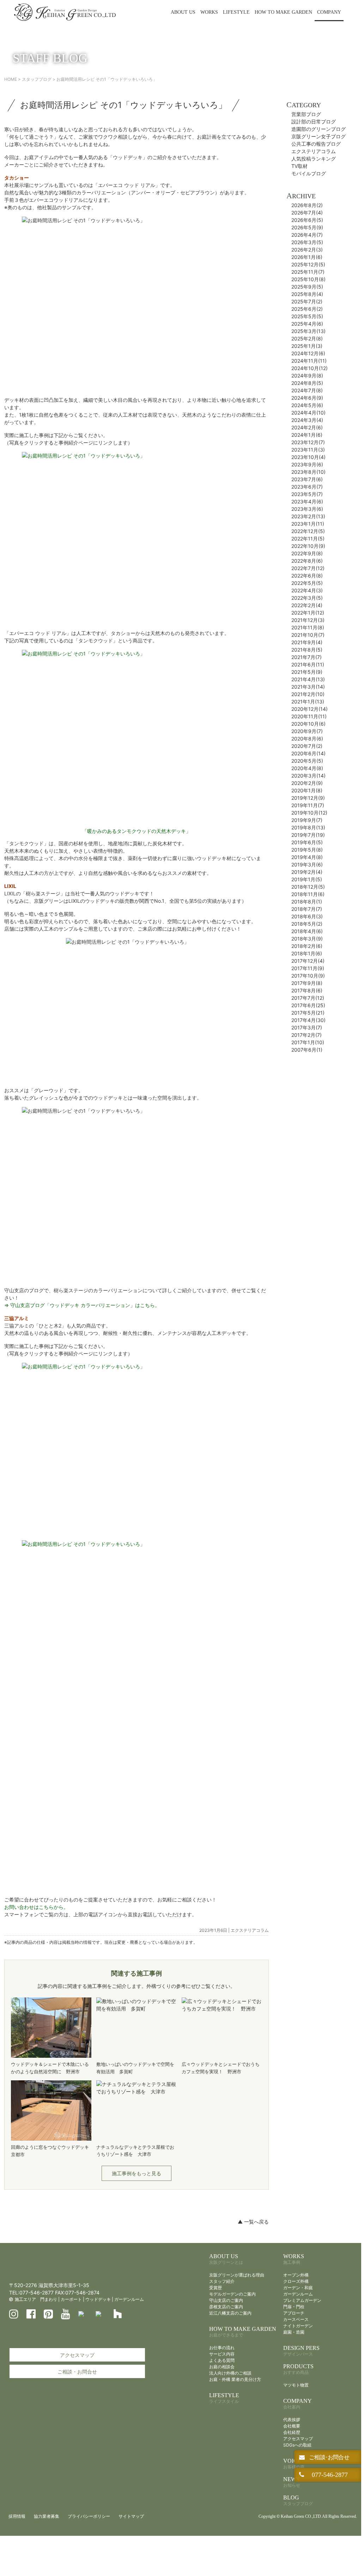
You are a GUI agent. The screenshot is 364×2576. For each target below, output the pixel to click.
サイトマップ (131, 2516)
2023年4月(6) (307, 501)
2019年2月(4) (307, 872)
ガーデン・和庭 (298, 2288)
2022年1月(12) (308, 613)
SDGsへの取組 (297, 2445)
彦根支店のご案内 (226, 2307)
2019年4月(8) (307, 857)
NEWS (292, 2482)
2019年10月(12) (309, 813)
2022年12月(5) (308, 531)
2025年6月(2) (307, 309)
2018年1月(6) (307, 953)
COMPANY (329, 12)
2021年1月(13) (308, 702)
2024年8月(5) (307, 383)
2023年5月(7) (307, 494)
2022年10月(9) (308, 546)
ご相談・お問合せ (77, 2372)
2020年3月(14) (308, 776)
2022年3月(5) (307, 598)
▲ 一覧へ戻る (253, 2222)
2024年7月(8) (307, 390)
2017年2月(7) (307, 1035)
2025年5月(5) (307, 316)
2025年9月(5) (307, 287)
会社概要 (292, 2426)
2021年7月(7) (307, 657)
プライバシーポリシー (89, 2516)
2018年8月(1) (307, 902)
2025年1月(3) (307, 346)
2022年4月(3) (307, 590)
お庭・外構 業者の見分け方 (235, 2379)
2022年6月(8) (307, 576)
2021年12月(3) (308, 620)
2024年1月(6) (307, 435)
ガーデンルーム (129, 2299)
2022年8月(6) (307, 561)
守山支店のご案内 (226, 2300)
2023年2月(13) (308, 516)
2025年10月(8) (308, 279)
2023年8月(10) (308, 472)
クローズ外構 (296, 2281)
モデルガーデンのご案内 (232, 2294)
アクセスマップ (77, 2355)
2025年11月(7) (308, 272)
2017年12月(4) (308, 961)
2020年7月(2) (307, 746)
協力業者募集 (47, 2516)
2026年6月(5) (307, 220)
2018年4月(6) (307, 931)
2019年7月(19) (308, 835)
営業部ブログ (306, 114)
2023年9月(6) (307, 464)
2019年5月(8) (307, 850)
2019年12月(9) (308, 798)
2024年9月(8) (307, 376)
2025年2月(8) (307, 338)
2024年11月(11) (309, 361)
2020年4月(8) (307, 768)
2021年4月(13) (308, 679)
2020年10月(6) (308, 724)
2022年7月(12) (308, 568)
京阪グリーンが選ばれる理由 (237, 2275)
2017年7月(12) (308, 998)
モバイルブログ (309, 173)
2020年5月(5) (307, 761)
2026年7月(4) (307, 213)
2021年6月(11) (308, 664)
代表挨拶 (292, 2420)
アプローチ (294, 2313)
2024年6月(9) (307, 398)
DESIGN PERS (301, 2351)
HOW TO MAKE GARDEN (283, 12)
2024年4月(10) (308, 413)
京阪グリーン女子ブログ (318, 136)
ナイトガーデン (298, 2326)
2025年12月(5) (308, 264)
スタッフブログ (37, 79)
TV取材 (299, 166)
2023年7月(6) (307, 479)
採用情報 (17, 2516)
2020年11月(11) (309, 716)
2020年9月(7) (307, 731)
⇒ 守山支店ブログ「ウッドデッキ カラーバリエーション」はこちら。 (82, 1305)
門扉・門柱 (294, 2307)
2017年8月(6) (307, 990)
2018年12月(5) (308, 887)
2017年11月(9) (308, 968)
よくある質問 (222, 2360)
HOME (11, 79)
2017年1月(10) (308, 1042)
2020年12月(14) (310, 709)
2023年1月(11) (308, 524)
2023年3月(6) (307, 509)
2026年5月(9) (307, 227)
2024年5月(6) (307, 405)
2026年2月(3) (307, 250)
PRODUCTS (298, 2369)
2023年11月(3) (308, 450)
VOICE (294, 2464)
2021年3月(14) (308, 687)
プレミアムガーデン (302, 2300)
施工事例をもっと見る (136, 2173)
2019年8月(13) (308, 827)
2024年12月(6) (308, 353)
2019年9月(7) (307, 820)
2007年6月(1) (307, 1050)
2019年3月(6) (307, 864)
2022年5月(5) (307, 583)
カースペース (296, 2319)
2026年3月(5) (307, 242)
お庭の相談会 (222, 2367)
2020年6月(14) (308, 753)
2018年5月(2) (307, 924)
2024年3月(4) (307, 420)
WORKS (209, 12)
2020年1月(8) (307, 790)
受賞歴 (216, 2288)
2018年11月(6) (308, 894)
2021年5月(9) (307, 672)
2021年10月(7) (308, 635)
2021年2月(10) (308, 694)
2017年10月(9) (308, 976)
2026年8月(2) (307, 205)
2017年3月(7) (307, 1027)
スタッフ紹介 (222, 2281)
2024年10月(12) (310, 368)
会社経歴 (292, 2432)
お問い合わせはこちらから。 (36, 1907)
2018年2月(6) (307, 946)
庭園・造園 (294, 2332)
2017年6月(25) (308, 1005)
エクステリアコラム (250, 1930)
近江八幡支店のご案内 (230, 2313)
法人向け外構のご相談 (230, 2373)
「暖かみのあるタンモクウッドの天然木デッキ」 (136, 831)
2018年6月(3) (307, 916)
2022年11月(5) (308, 539)
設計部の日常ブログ (314, 122)
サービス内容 (222, 2354)
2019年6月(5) (307, 842)
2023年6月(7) (307, 487)
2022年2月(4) (307, 605)
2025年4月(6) (307, 324)
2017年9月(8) (307, 983)
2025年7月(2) (307, 301)
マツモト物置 (296, 2385)
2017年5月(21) (308, 1013)
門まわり (49, 2299)
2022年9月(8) (307, 553)
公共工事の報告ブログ (316, 144)
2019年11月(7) (308, 805)
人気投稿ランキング (314, 159)
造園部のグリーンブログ (318, 129)
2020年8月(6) (307, 739)
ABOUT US (183, 12)
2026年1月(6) (307, 257)
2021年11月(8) (308, 627)
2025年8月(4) (307, 294)
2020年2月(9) (307, 783)
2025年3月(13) (308, 331)
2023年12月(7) (308, 442)
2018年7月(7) (307, 909)
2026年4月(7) (307, 235)
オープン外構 (296, 2275)
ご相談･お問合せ (328, 2457)
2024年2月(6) (307, 427)
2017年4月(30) (308, 1020)
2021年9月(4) (307, 642)
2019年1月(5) (307, 879)
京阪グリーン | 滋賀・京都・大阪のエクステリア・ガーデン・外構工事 (65, 12)
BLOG (298, 2500)
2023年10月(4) (308, 457)
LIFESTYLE (236, 12)
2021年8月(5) (307, 650)
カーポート (71, 2299)
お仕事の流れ (222, 2348)
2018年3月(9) (307, 939)
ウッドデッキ (98, 2299)
